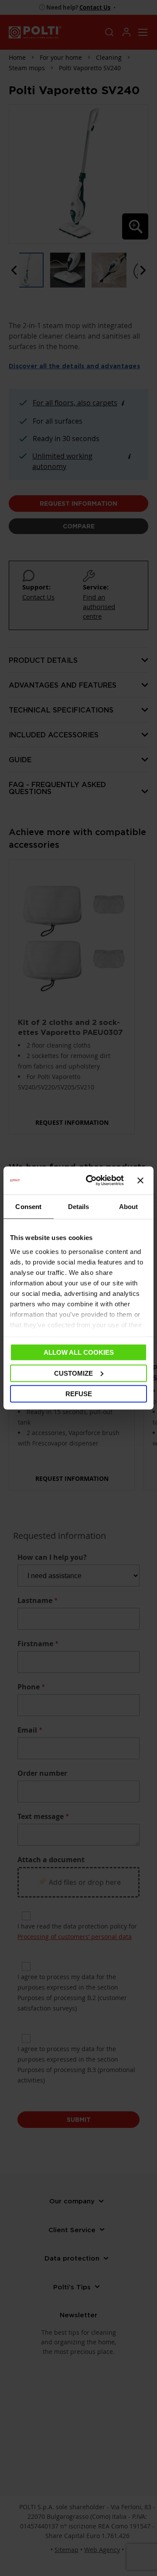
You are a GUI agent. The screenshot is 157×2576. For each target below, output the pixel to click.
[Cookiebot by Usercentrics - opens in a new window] (91, 1181)
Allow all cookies (79, 1352)
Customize (73, 1373)
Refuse (79, 1394)
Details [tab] (79, 1207)
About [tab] (129, 1207)
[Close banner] (140, 1181)
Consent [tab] (28, 1207)
